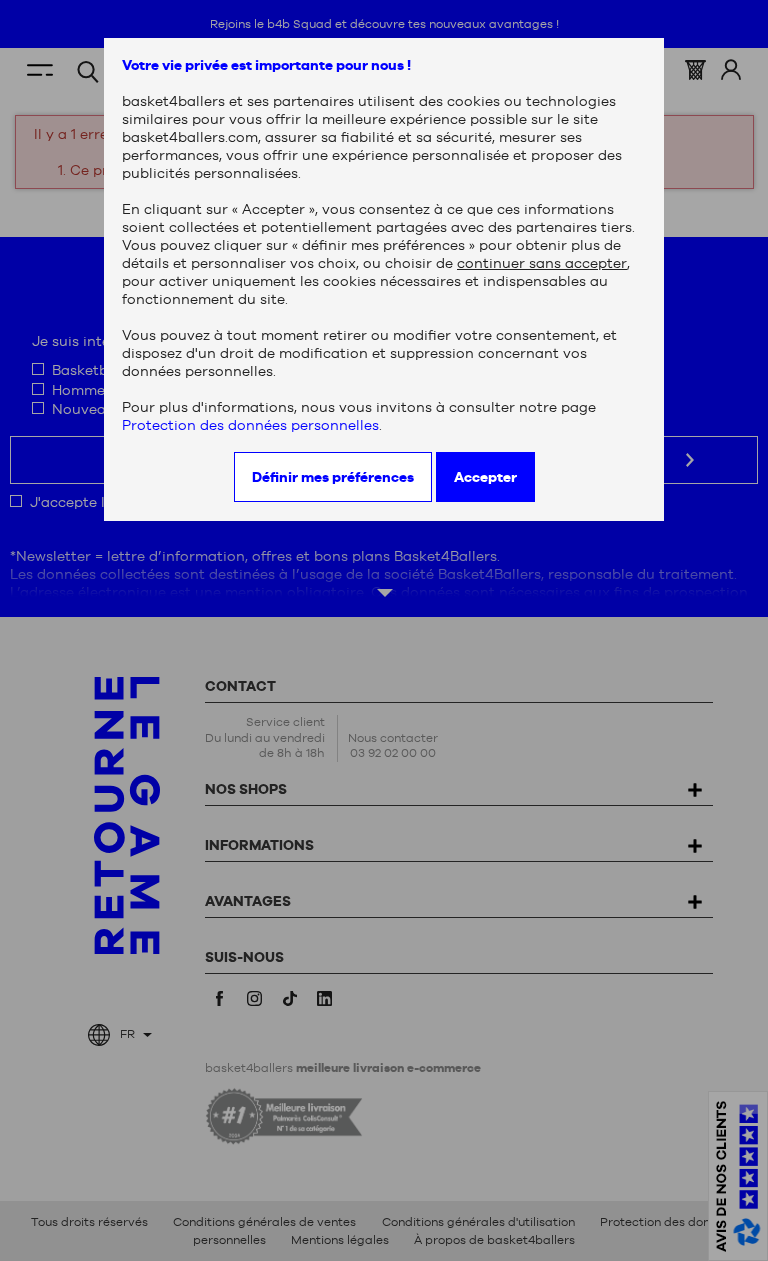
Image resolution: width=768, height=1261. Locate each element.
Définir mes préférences (333, 477)
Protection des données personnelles (250, 425)
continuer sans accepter (542, 263)
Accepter (485, 477)
